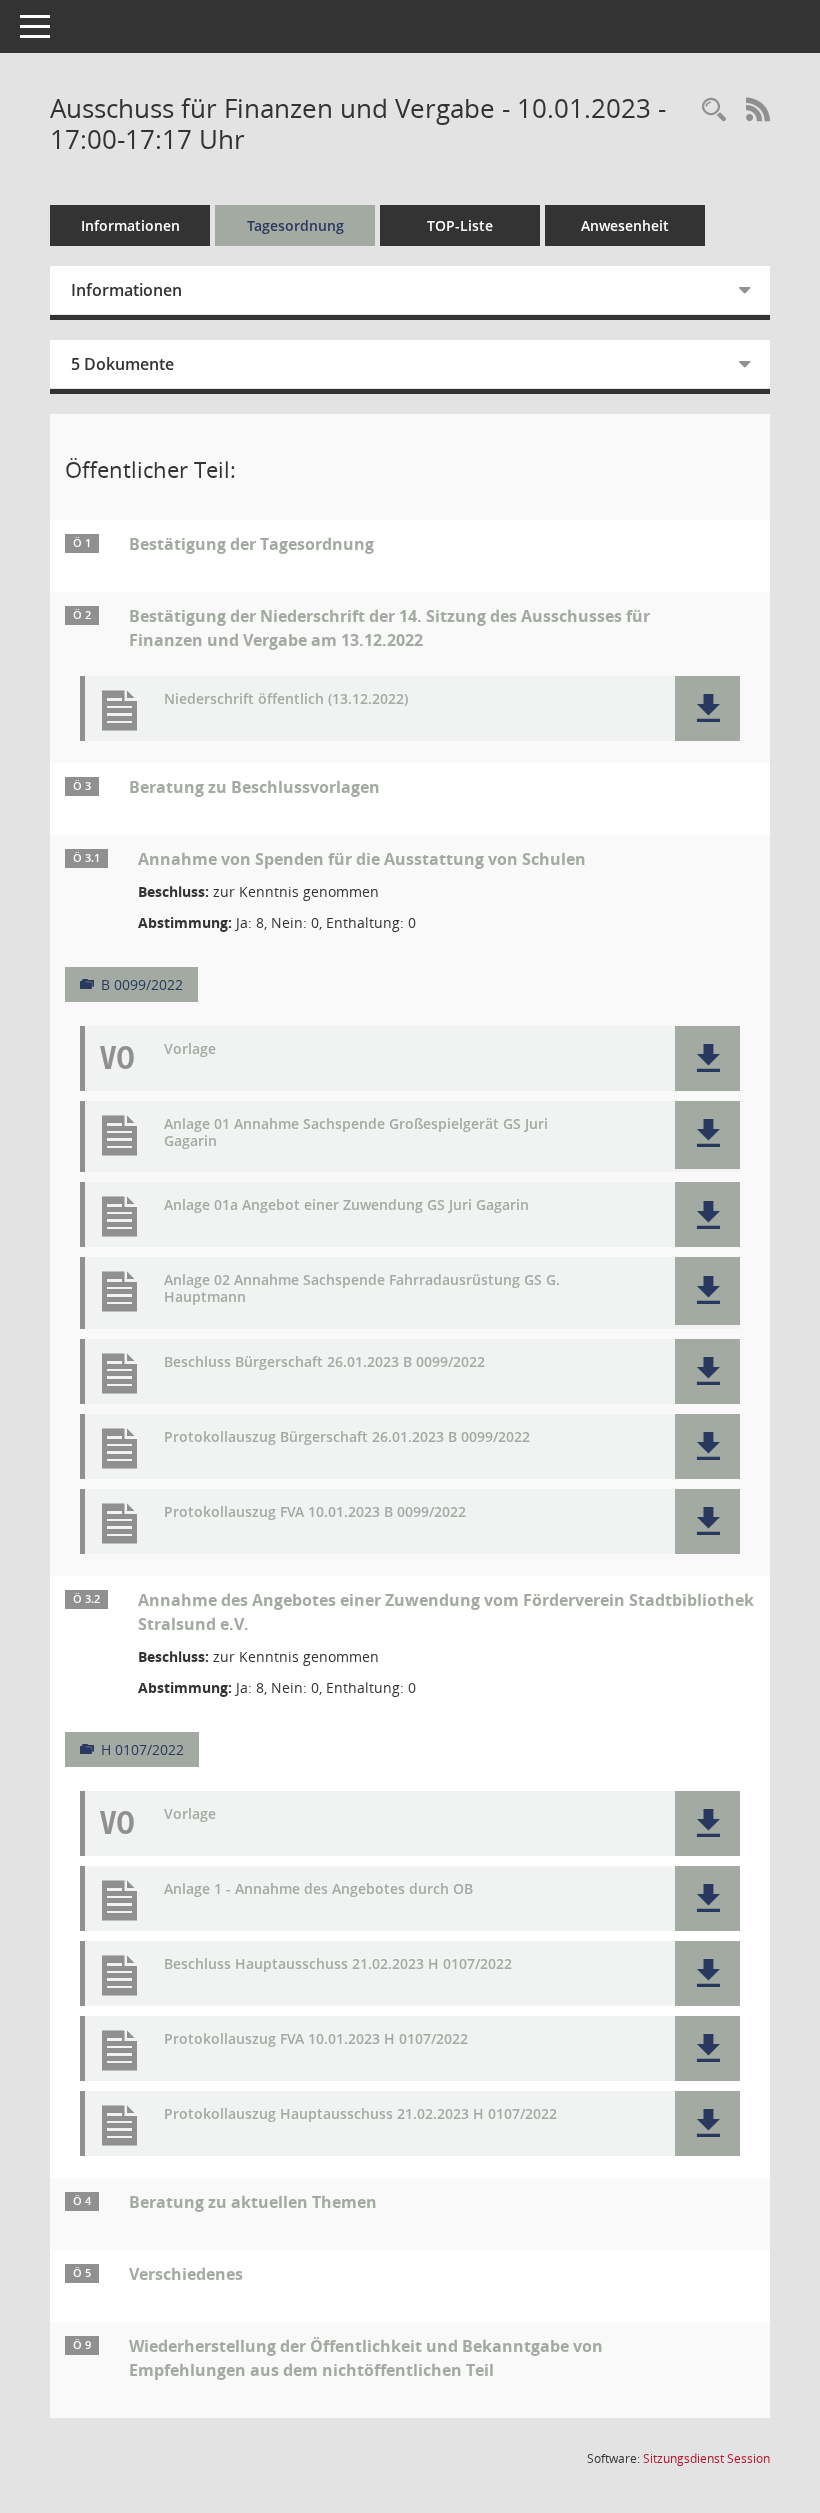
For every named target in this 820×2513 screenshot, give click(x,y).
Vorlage (190, 1049)
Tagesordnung (295, 225)
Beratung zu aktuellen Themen (253, 2202)
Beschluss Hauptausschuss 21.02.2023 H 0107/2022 (338, 1964)
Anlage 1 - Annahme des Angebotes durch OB (318, 1889)
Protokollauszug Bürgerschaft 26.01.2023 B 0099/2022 (347, 1437)
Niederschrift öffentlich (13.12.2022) (286, 699)
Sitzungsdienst (706, 2458)
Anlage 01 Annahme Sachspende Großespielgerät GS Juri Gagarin (356, 1133)
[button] (707, 708)
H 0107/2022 (142, 1749)
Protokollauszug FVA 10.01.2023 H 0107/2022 (316, 2039)
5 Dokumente (122, 364)
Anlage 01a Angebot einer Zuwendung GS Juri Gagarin (346, 1205)
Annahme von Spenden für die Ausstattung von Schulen (362, 859)
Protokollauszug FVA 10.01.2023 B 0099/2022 (315, 1512)
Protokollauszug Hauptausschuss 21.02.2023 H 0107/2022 (360, 2114)
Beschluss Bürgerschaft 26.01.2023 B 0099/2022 (324, 1362)
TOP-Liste (460, 225)
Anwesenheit (625, 225)
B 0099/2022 (142, 984)
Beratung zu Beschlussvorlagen (254, 787)
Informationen (130, 225)
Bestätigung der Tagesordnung (251, 544)
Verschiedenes (186, 2274)
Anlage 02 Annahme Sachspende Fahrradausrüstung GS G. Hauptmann (362, 1289)
